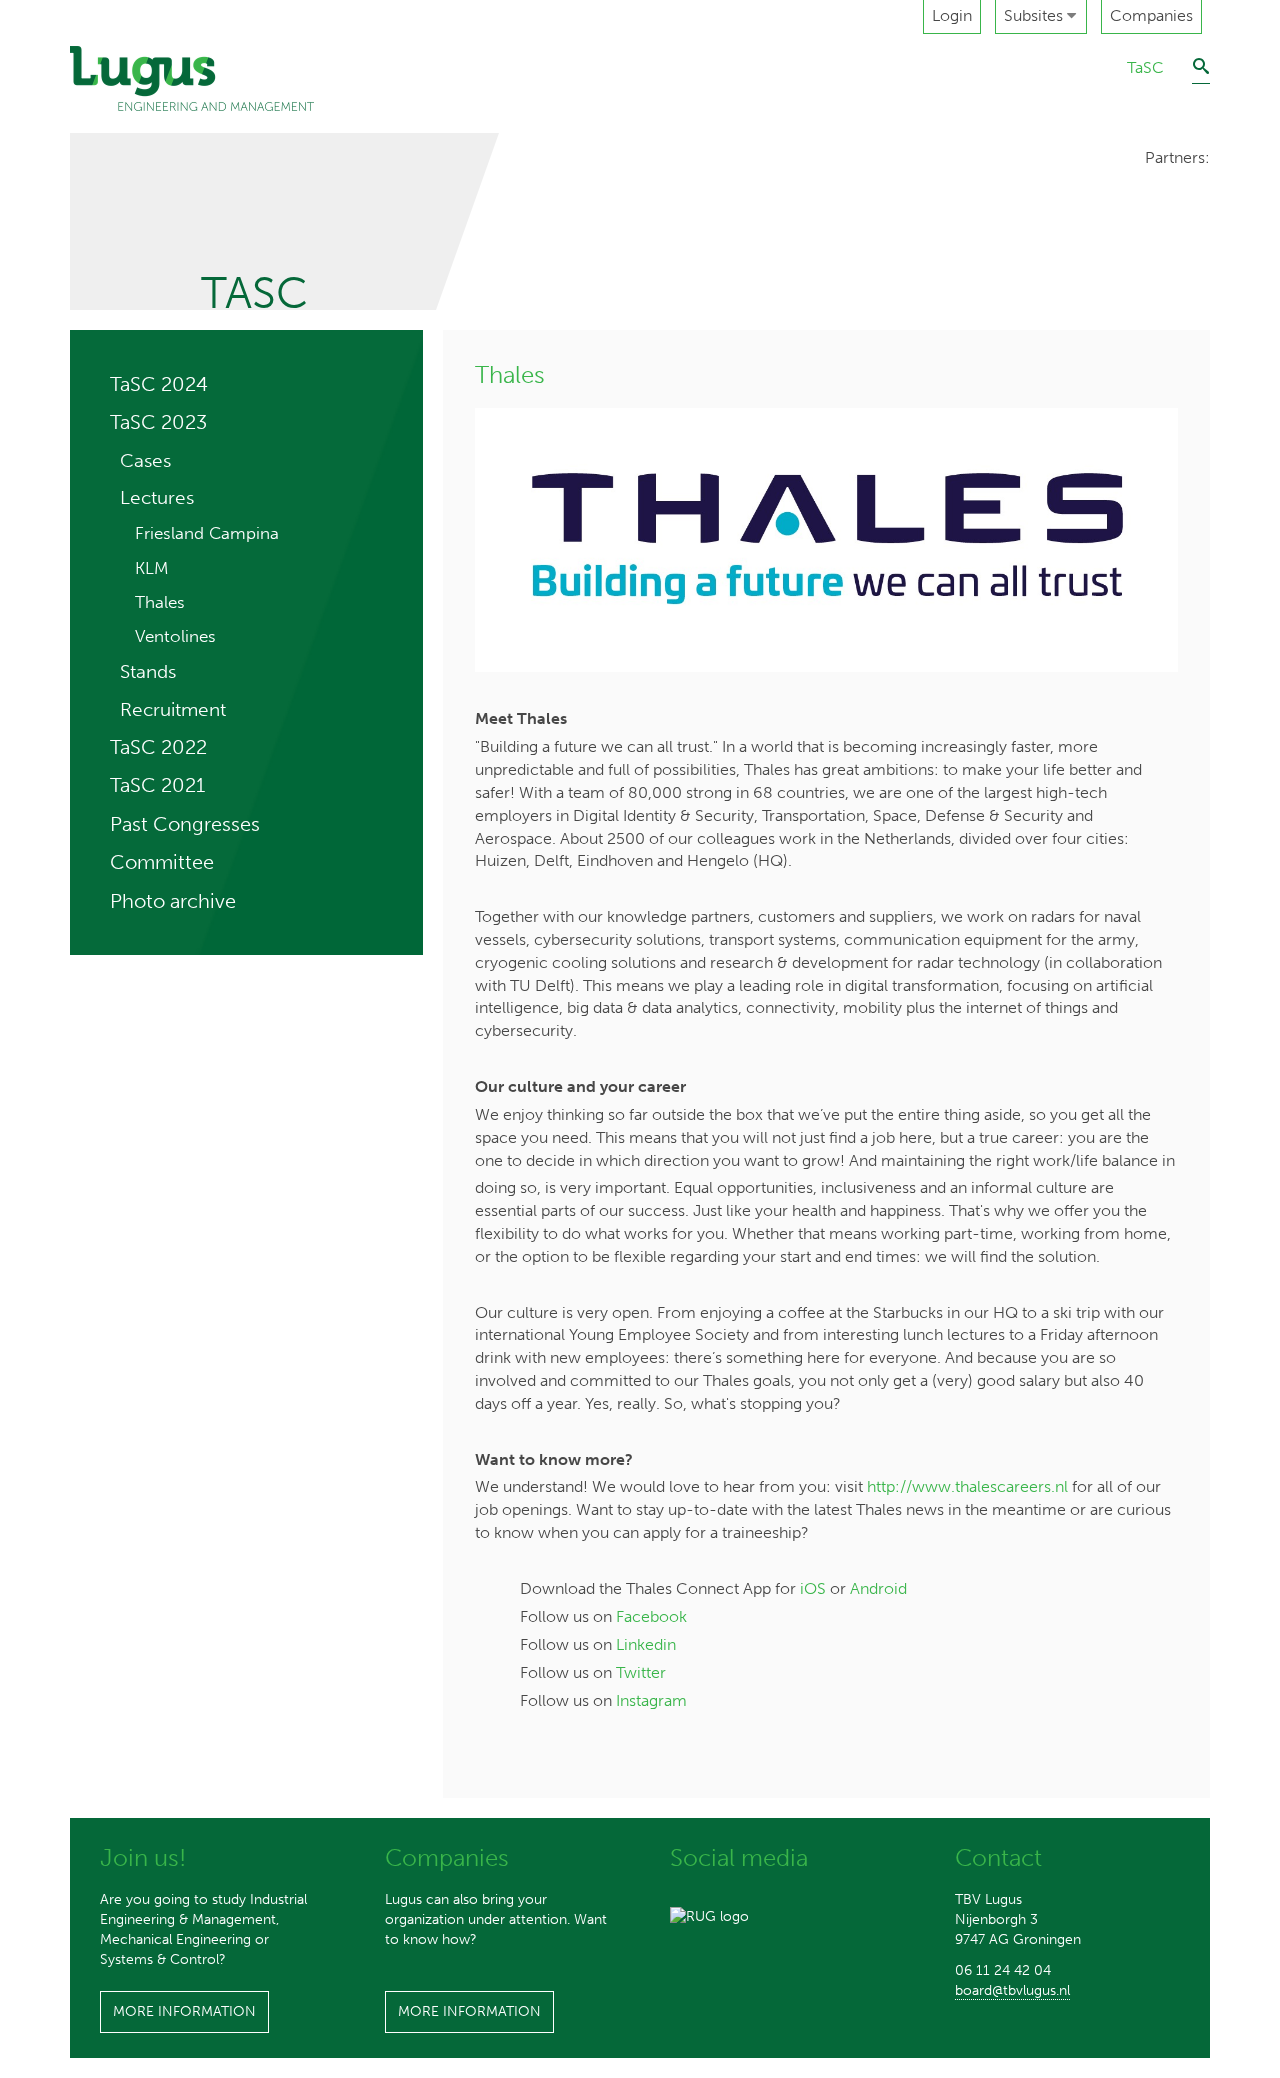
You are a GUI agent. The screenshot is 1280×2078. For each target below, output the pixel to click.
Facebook (651, 1616)
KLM (152, 568)
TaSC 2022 (158, 747)
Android (878, 1588)
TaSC (1145, 67)
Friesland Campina (207, 533)
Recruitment (173, 709)
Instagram (651, 1700)
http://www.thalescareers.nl (967, 1486)
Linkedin (646, 1644)
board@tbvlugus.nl (1012, 1990)
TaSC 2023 (158, 422)
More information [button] (184, 2011)
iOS (813, 1588)
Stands (148, 671)
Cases (145, 460)
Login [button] (952, 15)
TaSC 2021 (157, 785)
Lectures (157, 497)
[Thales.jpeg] (826, 540)
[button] (1041, 17)
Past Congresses (185, 824)
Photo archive (173, 901)
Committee (162, 862)
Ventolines (175, 636)
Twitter (641, 1672)
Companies (1151, 15)
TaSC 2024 (159, 384)
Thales (160, 602)
